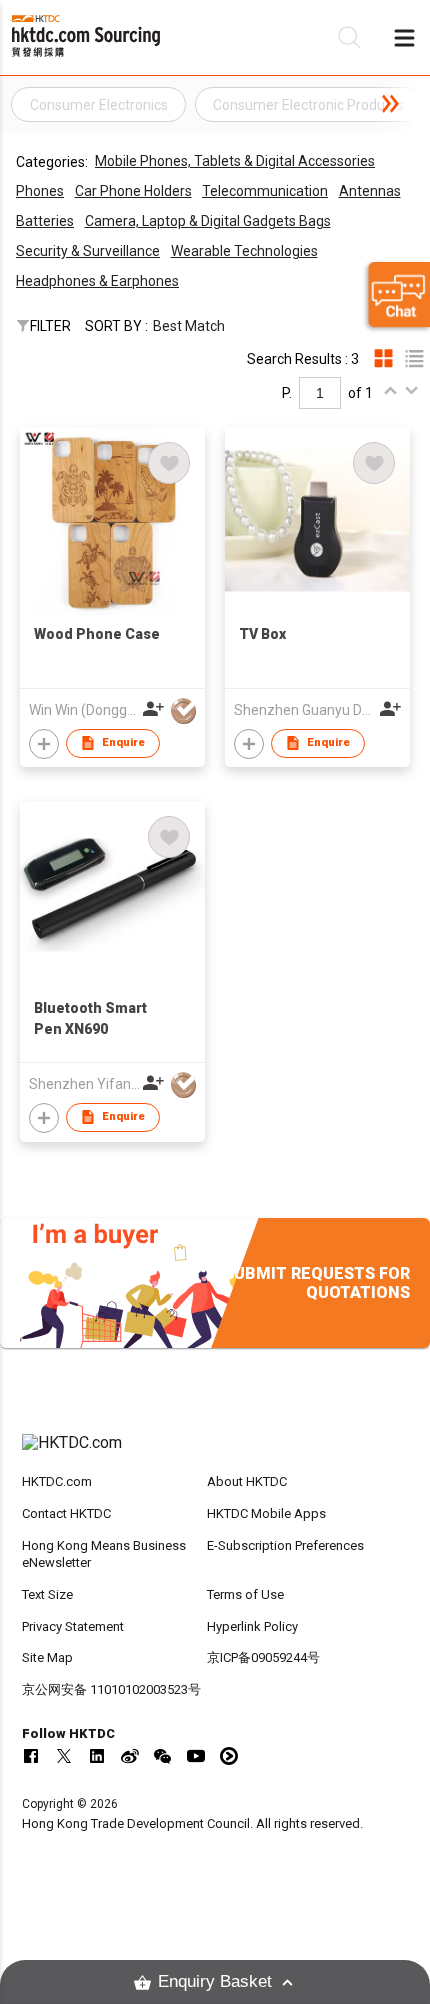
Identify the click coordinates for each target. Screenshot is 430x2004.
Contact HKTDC (66, 1513)
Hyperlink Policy (252, 1626)
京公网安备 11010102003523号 (111, 1689)
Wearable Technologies (244, 251)
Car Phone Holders (133, 191)
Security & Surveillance (88, 251)
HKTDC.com (57, 1481)
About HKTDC (247, 1481)
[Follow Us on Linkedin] (97, 1756)
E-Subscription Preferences (285, 1545)
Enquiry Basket (215, 1981)
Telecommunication (265, 191)
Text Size (47, 1594)
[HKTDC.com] (215, 1453)
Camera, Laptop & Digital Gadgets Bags (208, 221)
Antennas (370, 191)
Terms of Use (245, 1594)
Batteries (45, 221)
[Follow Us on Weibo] (130, 1756)
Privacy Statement (73, 1626)
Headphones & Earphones (97, 281)
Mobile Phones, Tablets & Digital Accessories (235, 161)
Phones (40, 191)
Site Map (47, 1657)
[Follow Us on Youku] (229, 1756)
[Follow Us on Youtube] (196, 1756)
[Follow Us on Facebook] (31, 1756)
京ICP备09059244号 (263, 1657)
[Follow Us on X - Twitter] (64, 1756)
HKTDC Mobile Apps (266, 1513)
